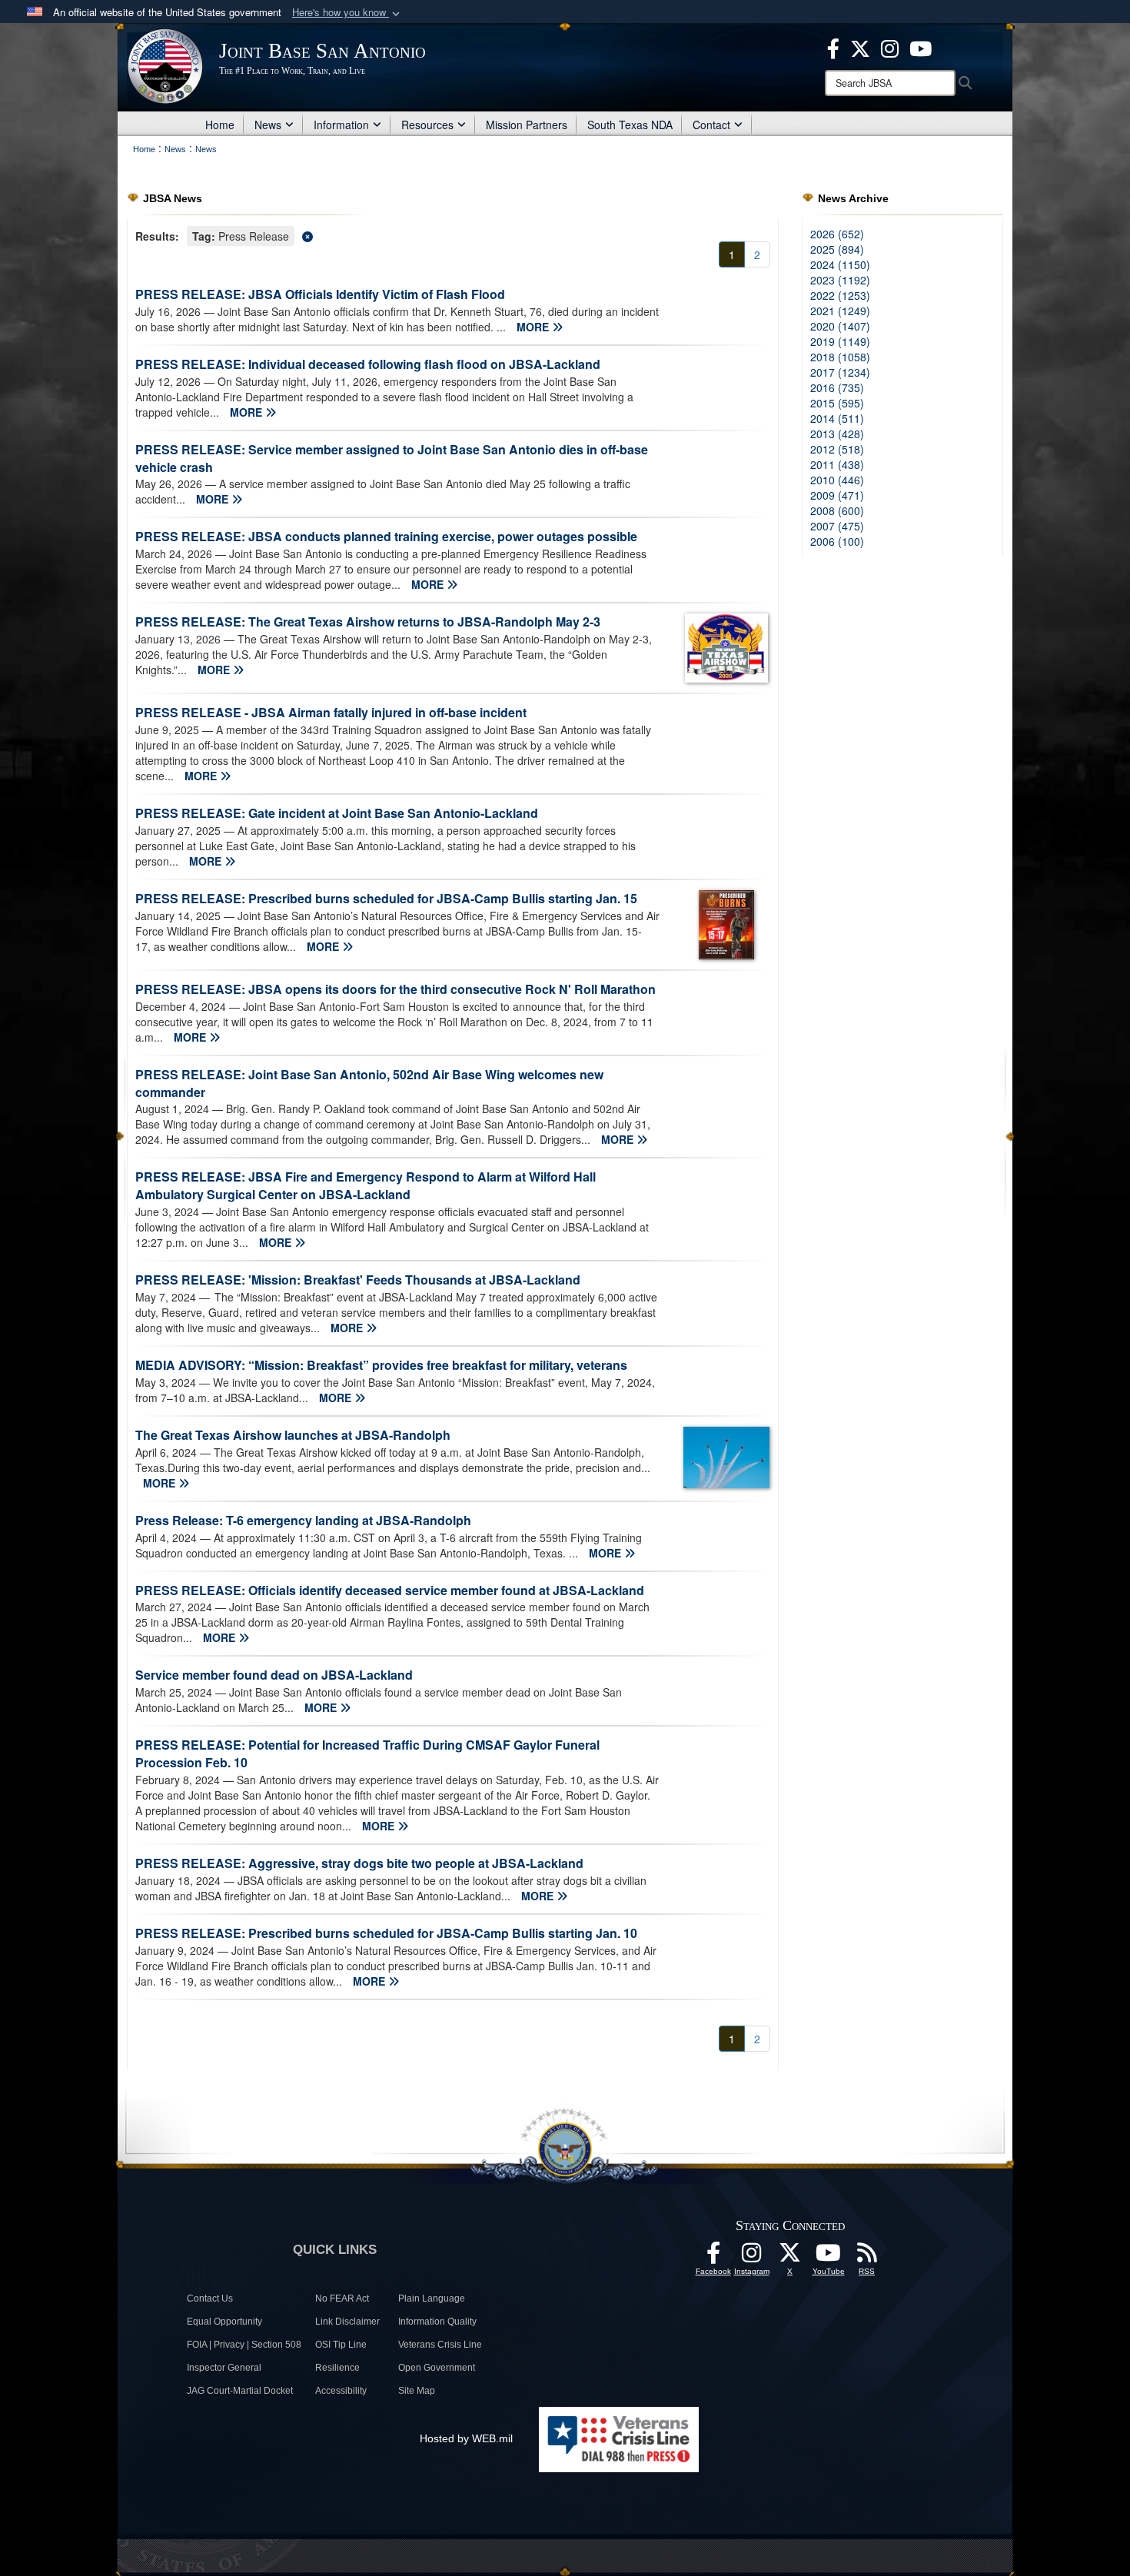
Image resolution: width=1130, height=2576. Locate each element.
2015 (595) (837, 403)
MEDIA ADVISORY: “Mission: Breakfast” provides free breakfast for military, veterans (381, 1365)
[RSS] (867, 2257)
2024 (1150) (840, 264)
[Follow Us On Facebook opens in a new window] (713, 2257)
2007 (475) (837, 526)
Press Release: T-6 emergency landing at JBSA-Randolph (303, 1520)
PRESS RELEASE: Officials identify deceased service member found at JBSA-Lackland (390, 1590)
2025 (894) (837, 249)
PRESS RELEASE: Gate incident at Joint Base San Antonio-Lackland (337, 813)
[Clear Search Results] (453, 235)
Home (220, 125)
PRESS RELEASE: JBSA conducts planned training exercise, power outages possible (386, 536)
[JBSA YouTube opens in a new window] (921, 47)
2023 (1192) (840, 280)
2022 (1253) (840, 295)
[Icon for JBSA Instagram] (752, 2257)
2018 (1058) (840, 357)
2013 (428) (837, 434)
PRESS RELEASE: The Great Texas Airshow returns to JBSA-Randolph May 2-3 (368, 622)
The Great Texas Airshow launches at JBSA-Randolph (293, 1435)
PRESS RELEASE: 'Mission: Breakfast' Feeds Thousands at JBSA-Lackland (358, 1280)
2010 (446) (837, 480)
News (268, 125)
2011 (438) (837, 464)
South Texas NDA (630, 125)
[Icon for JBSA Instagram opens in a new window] (890, 47)
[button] (347, 13)
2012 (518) (837, 449)
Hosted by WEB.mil (466, 2438)
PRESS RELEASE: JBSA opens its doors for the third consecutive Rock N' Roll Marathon (395, 989)
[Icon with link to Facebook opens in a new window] (833, 47)
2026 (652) (837, 234)
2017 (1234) (840, 372)
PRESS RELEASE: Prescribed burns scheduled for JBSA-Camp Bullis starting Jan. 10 (386, 1933)
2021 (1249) (840, 311)
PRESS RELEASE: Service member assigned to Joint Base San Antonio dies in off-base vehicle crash (392, 458)
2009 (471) (837, 495)
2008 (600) (837, 510)
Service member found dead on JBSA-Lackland (274, 1675)
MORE (534, 327)
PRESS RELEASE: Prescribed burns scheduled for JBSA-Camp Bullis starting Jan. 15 (386, 898)
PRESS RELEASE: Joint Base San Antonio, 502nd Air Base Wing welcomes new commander (369, 1083)
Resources (427, 125)
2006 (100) (837, 541)
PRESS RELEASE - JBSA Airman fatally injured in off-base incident (331, 712)
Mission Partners (527, 125)
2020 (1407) (840, 326)
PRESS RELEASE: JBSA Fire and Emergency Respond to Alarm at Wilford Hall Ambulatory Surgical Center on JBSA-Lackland (366, 1185)
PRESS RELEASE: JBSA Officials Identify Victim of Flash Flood (320, 294)
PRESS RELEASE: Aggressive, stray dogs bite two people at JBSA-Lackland (359, 1863)
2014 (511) (837, 418)
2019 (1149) (840, 341)
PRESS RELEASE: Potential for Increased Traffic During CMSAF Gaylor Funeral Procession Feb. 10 (367, 1753)
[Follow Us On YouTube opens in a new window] (829, 2257)
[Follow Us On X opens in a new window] (790, 2257)
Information (341, 125)
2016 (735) (837, 387)
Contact (711, 125)
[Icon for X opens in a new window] (860, 47)
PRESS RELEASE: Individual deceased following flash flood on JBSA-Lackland (368, 364)
